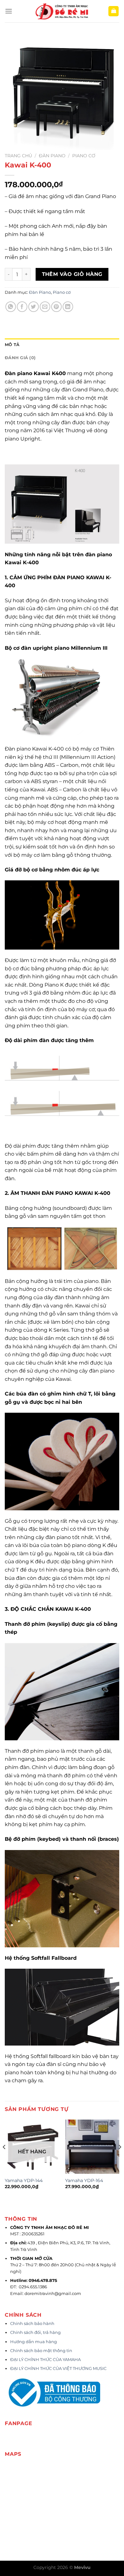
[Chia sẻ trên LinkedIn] (68, 307)
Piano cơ (84, 156)
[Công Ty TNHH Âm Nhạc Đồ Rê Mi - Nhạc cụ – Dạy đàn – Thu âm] (62, 11)
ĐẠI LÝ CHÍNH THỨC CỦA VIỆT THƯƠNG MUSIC (59, 2369)
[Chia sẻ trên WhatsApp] (11, 307)
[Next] (120, 2160)
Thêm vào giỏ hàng (72, 274)
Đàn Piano (52, 156)
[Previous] (4, 2160)
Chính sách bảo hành (32, 2324)
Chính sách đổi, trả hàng (35, 2332)
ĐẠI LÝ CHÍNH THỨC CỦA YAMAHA (45, 2360)
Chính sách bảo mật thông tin (41, 2351)
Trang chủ (18, 156)
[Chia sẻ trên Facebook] (22, 307)
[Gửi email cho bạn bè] (45, 307)
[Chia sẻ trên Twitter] (34, 307)
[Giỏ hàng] (114, 11)
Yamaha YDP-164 (84, 2180)
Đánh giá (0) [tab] (20, 358)
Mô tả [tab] (12, 345)
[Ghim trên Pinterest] (56, 307)
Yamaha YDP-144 (24, 2180)
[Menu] (9, 11)
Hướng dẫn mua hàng (34, 2342)
